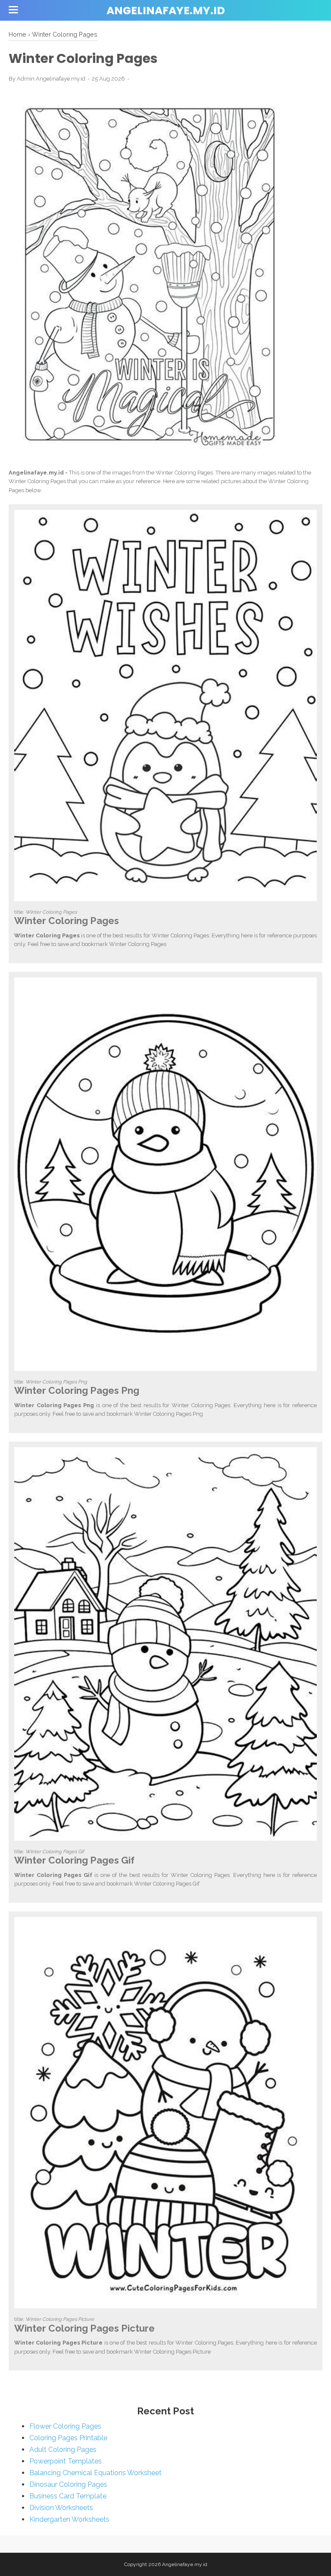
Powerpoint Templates (66, 2461)
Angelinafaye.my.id (166, 11)
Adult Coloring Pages (63, 2450)
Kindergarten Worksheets (69, 2519)
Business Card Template (68, 2496)
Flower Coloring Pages (65, 2426)
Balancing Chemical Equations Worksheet (95, 2473)
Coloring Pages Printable (68, 2438)
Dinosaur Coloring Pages (68, 2484)
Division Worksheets (61, 2508)
